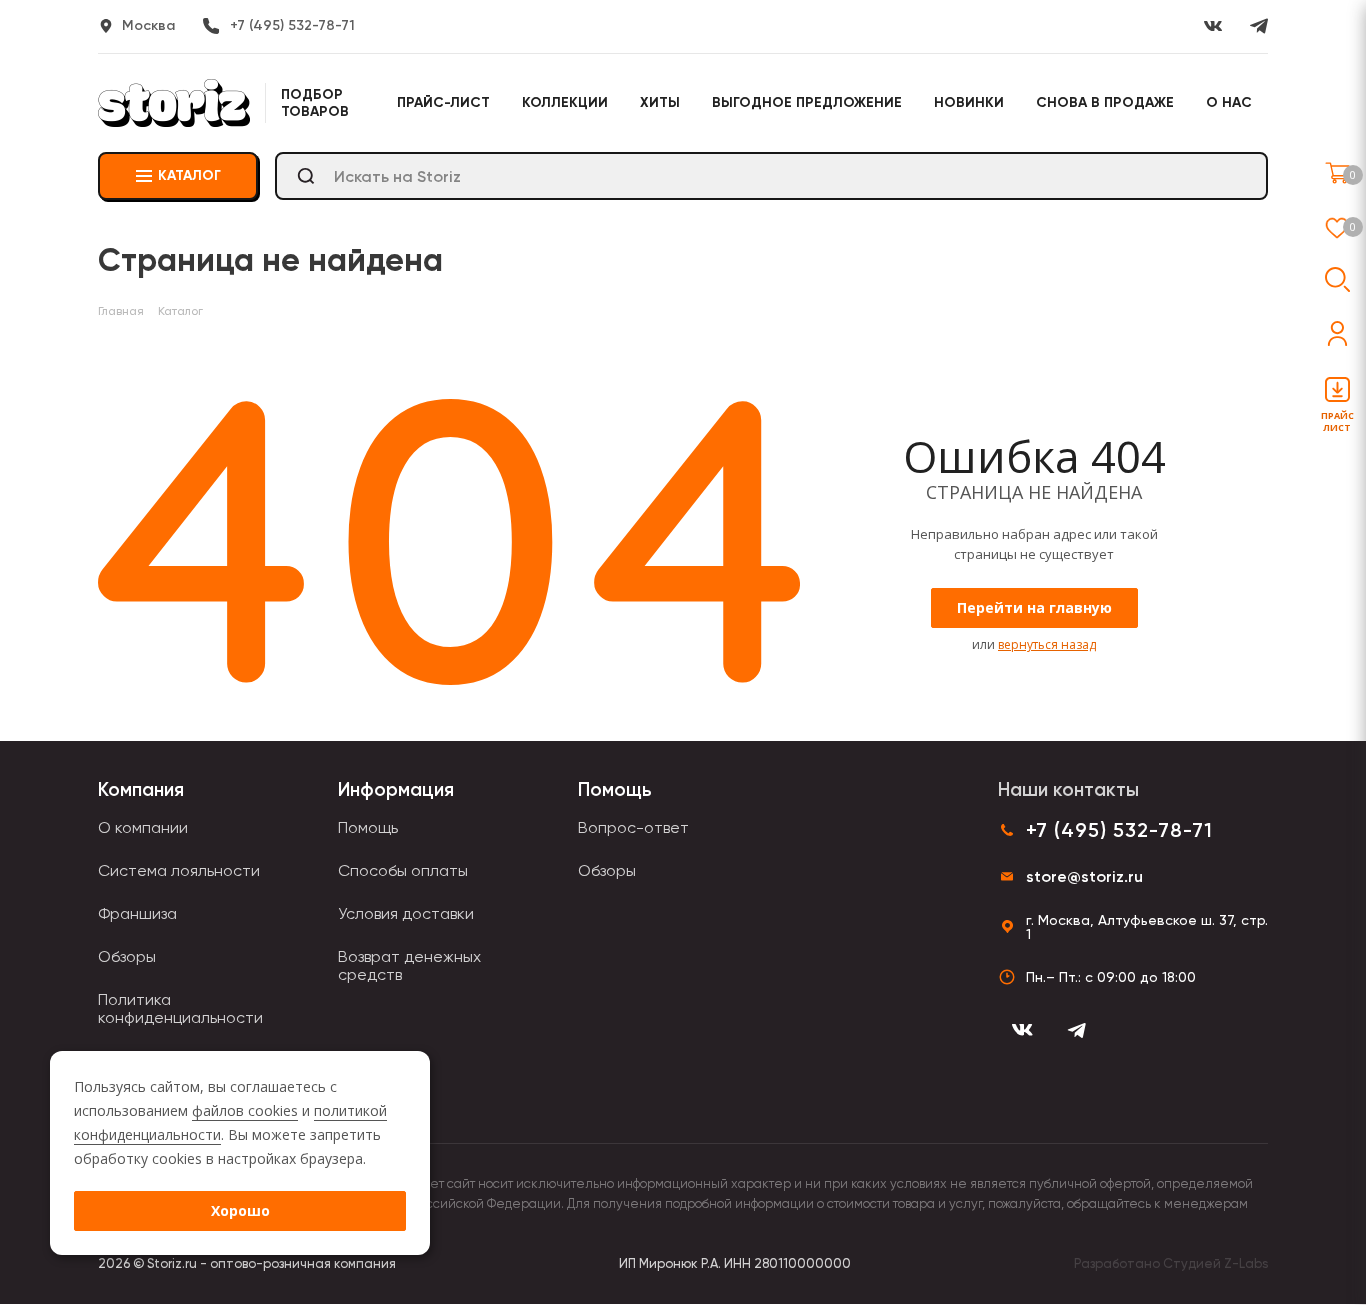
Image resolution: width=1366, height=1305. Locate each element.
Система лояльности (179, 870)
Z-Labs (1246, 1263)
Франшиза (137, 913)
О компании (143, 827)
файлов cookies (245, 1110)
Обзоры (127, 956)
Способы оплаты (403, 870)
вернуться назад (1047, 644)
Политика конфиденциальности (180, 1008)
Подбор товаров (315, 103)
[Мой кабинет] (1337, 333)
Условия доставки (406, 913)
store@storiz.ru (1084, 876)
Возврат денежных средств (409, 965)
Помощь (368, 827)
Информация (396, 789)
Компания (141, 789)
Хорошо (240, 1210)
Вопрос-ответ (633, 827)
